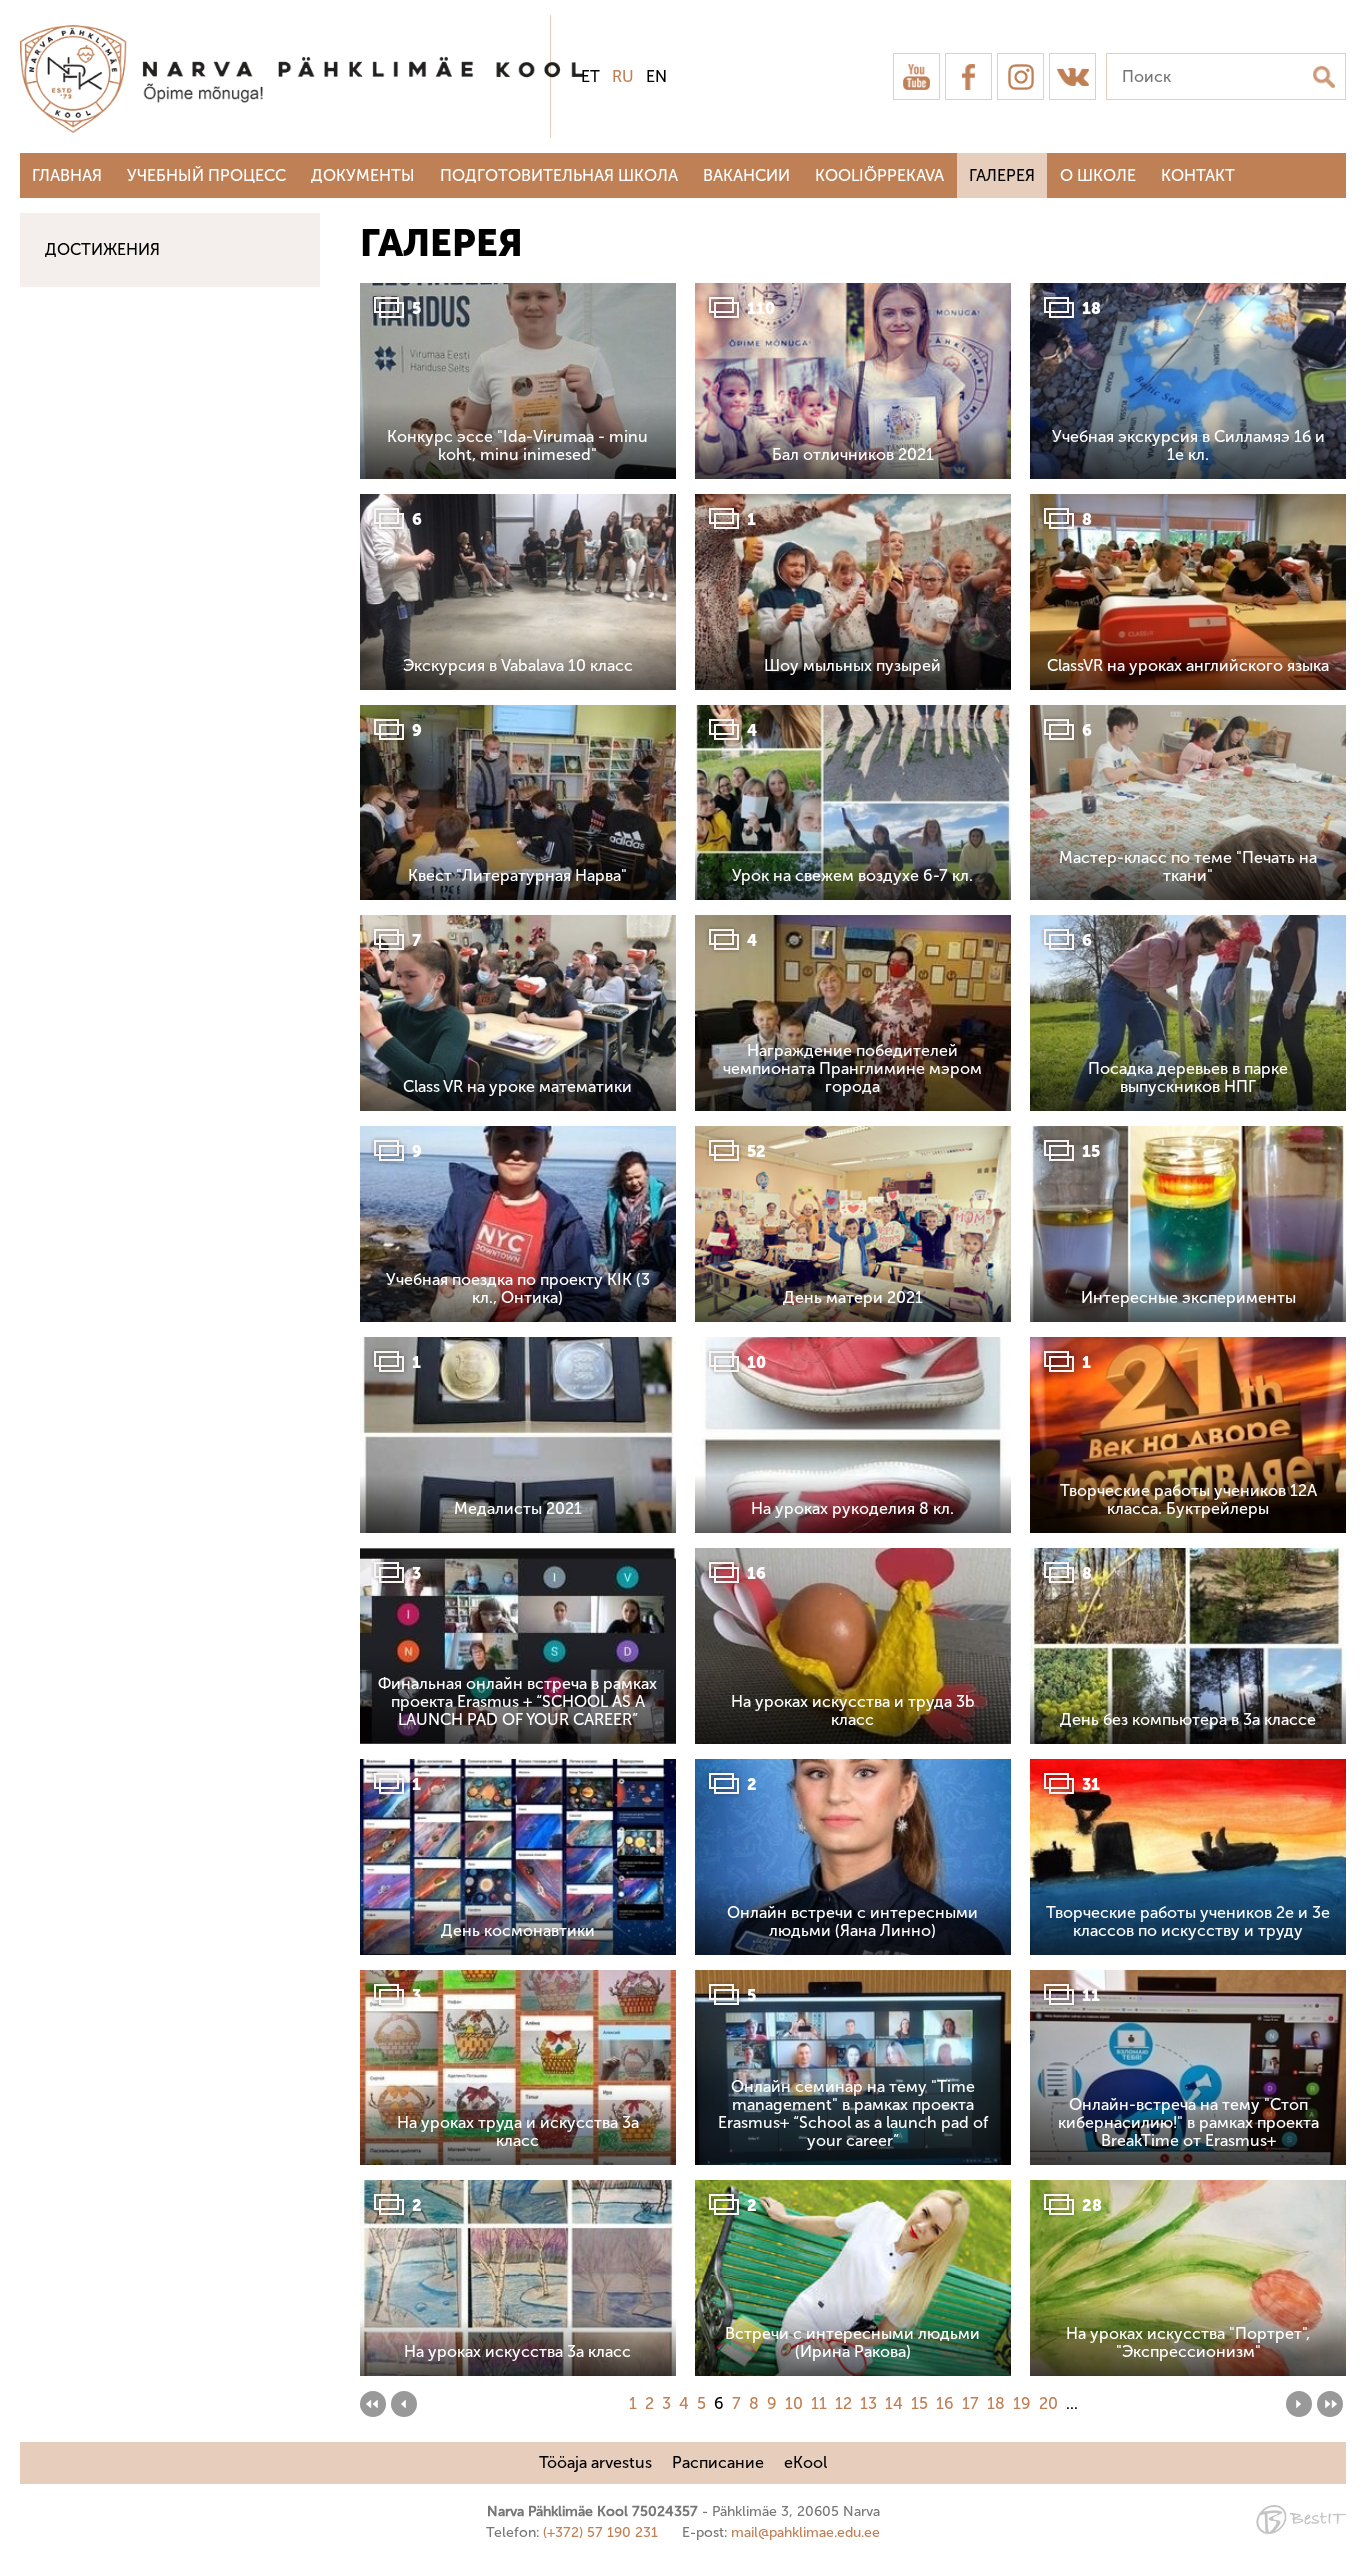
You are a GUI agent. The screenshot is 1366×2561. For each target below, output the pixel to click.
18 (996, 2403)
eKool (805, 2462)
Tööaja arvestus (595, 2462)
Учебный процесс (206, 175)
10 (794, 2403)
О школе (1098, 175)
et (590, 76)
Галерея (1002, 175)
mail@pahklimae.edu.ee (805, 2532)
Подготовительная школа (559, 175)
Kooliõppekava (879, 175)
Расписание (718, 2462)
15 (919, 2403)
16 (945, 2403)
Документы (363, 175)
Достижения (102, 249)
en (656, 76)
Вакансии (746, 175)
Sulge (1334, 37)
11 (819, 2403)
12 (843, 2403)
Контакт (1198, 175)
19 (1022, 2403)
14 (894, 2403)
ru (623, 76)
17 (970, 2403)
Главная (67, 175)
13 (868, 2403)
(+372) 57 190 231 (600, 2532)
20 (1048, 2403)
